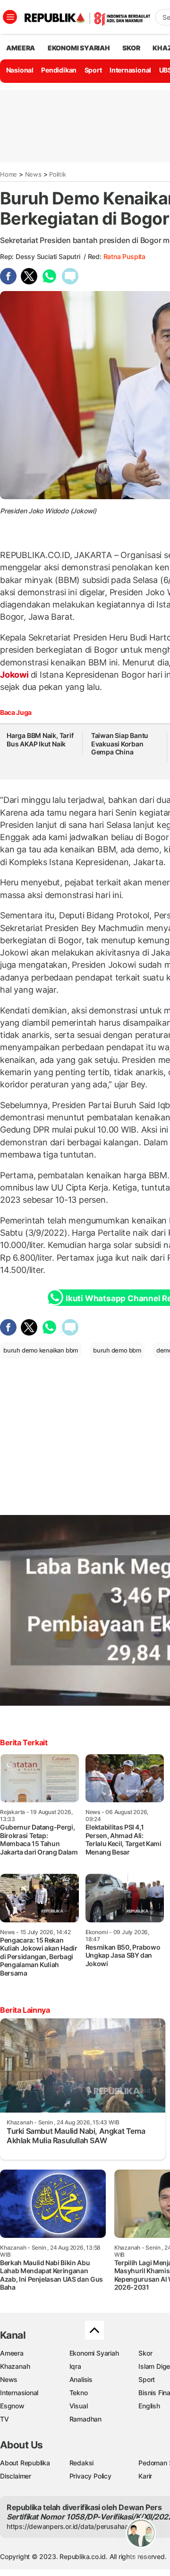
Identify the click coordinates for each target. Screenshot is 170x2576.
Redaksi (82, 2463)
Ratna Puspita (124, 256)
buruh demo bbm (117, 1350)
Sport (93, 70)
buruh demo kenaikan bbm (41, 1350)
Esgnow (12, 2406)
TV (4, 2419)
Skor (145, 2353)
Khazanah (15, 2366)
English (149, 2406)
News (33, 174)
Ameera (12, 2353)
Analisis (81, 2379)
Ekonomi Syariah (79, 48)
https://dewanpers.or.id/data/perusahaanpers (76, 2526)
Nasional (20, 70)
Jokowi (15, 675)
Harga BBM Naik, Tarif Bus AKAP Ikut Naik (40, 740)
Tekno (79, 2393)
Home (8, 174)
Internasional (130, 70)
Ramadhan (85, 2419)
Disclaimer (16, 2476)
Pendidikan (59, 70)
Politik (58, 174)
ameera (21, 48)
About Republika (25, 2463)
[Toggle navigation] (10, 17)
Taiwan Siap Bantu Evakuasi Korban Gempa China (120, 744)
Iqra (75, 2366)
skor (131, 48)
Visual (79, 2406)
